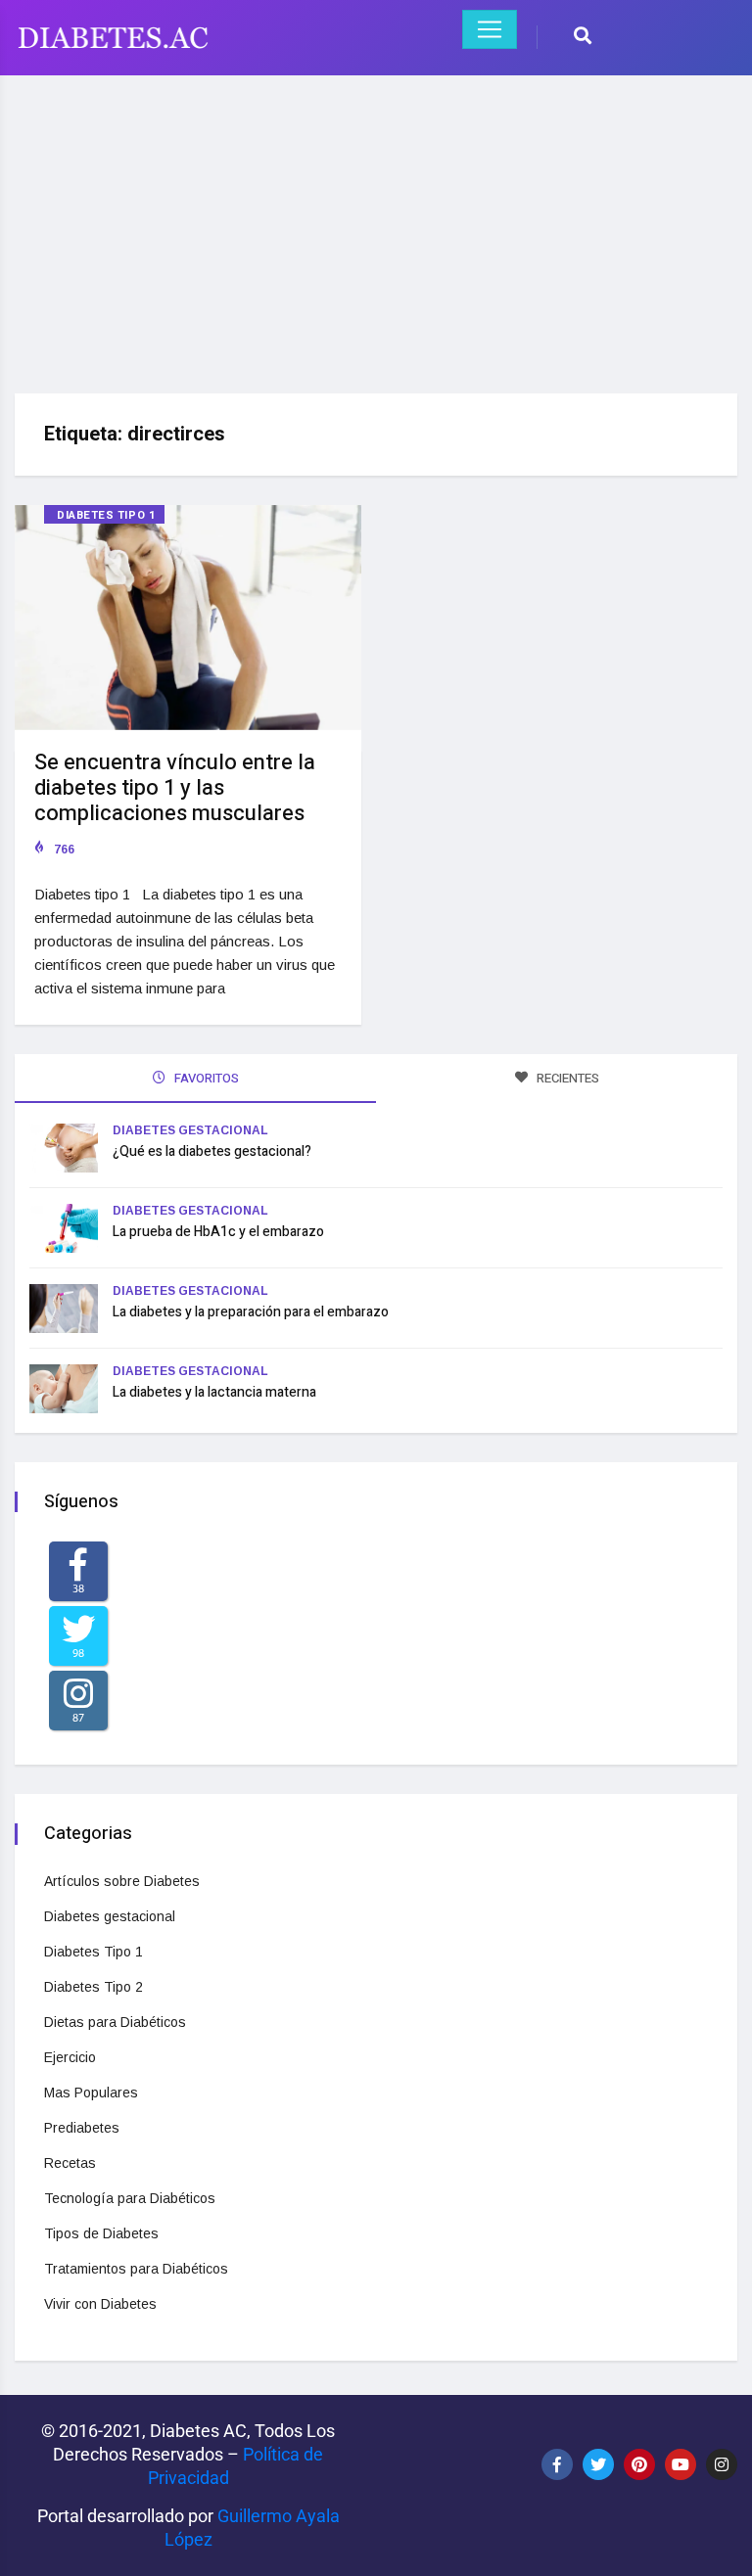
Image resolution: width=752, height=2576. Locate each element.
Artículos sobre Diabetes (122, 1881)
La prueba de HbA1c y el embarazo (218, 1232)
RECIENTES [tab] (566, 1078)
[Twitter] (598, 2464)
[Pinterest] (639, 2464)
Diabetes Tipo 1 (106, 515)
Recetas (70, 2163)
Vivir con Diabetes (100, 2304)
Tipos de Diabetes (101, 2233)
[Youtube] (681, 2464)
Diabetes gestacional (190, 1130)
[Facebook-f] (557, 2464)
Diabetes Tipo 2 (94, 1987)
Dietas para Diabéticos (115, 2022)
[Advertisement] (376, 227)
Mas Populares (91, 2093)
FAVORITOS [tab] (205, 1078)
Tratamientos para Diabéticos (136, 2269)
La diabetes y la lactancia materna (214, 1392)
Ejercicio (70, 2057)
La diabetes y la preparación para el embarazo (251, 1312)
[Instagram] (722, 2464)
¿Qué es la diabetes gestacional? (212, 1151)
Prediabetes (82, 2128)
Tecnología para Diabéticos (130, 2198)
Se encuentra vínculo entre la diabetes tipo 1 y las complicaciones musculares (175, 788)
